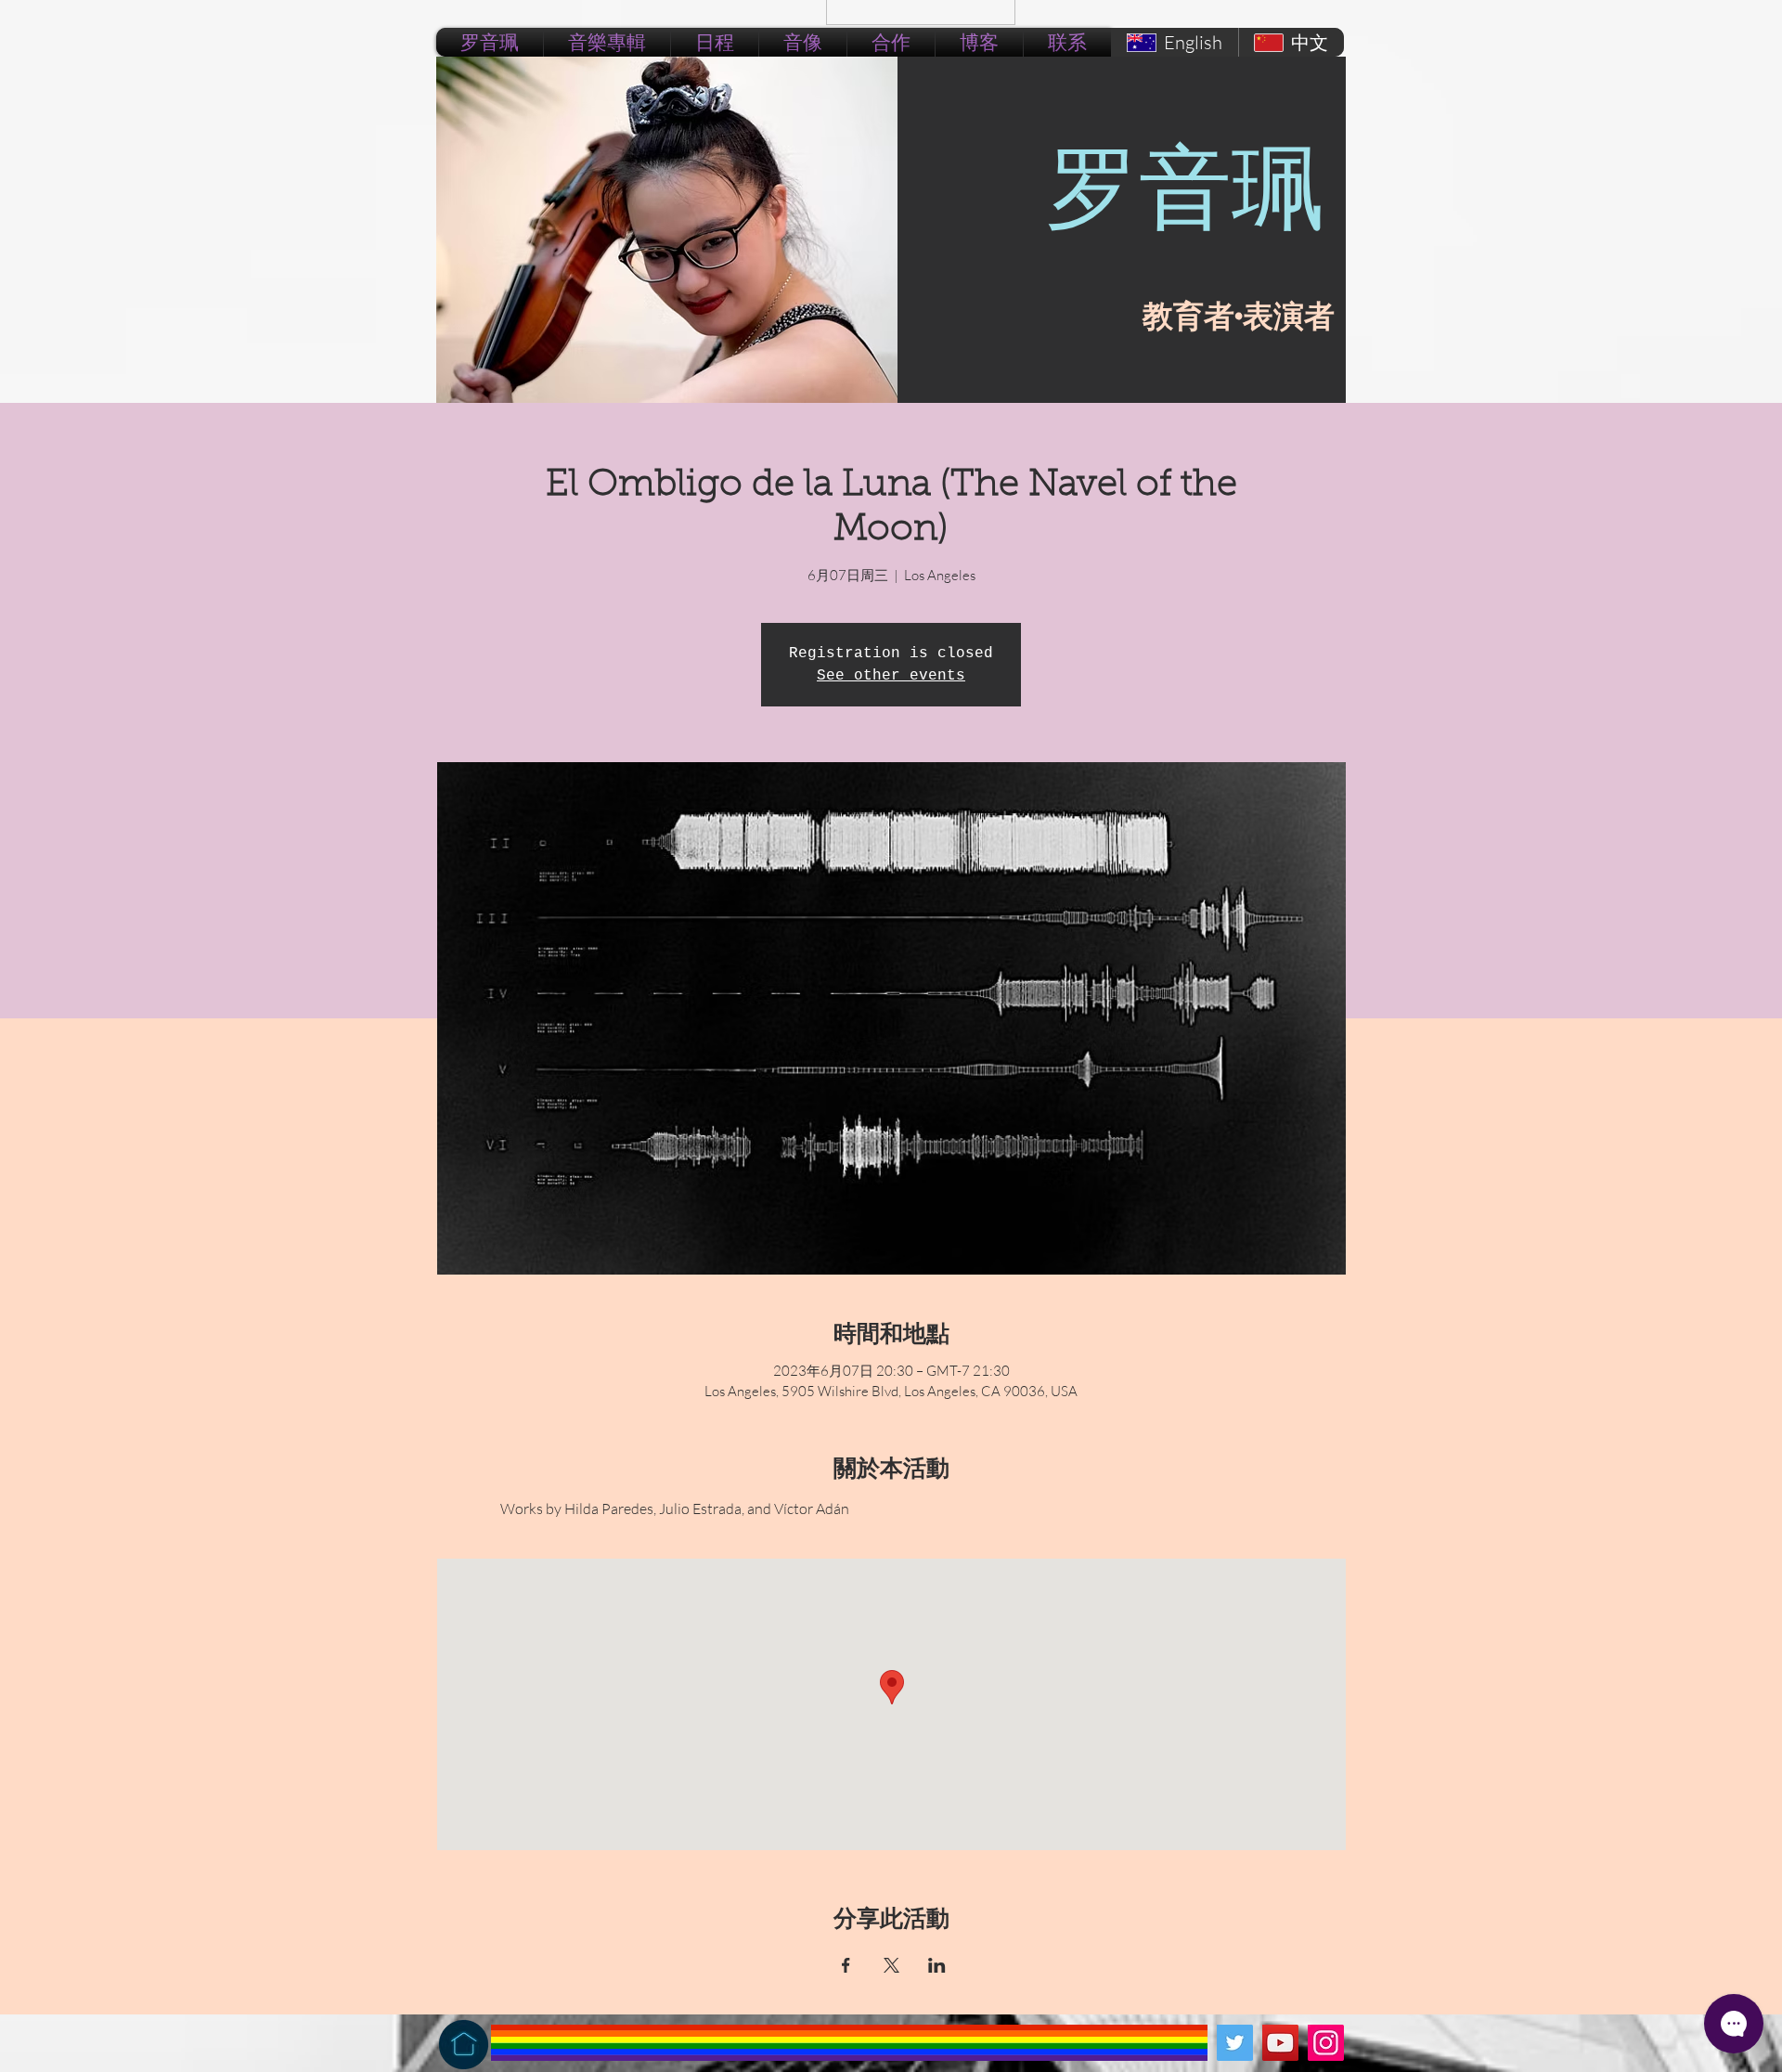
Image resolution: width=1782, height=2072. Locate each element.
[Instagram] (1326, 2043)
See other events (891, 676)
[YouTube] (1280, 2043)
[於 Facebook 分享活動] (846, 1965)
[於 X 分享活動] (891, 1965)
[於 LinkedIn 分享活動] (937, 1965)
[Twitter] (1235, 2043)
